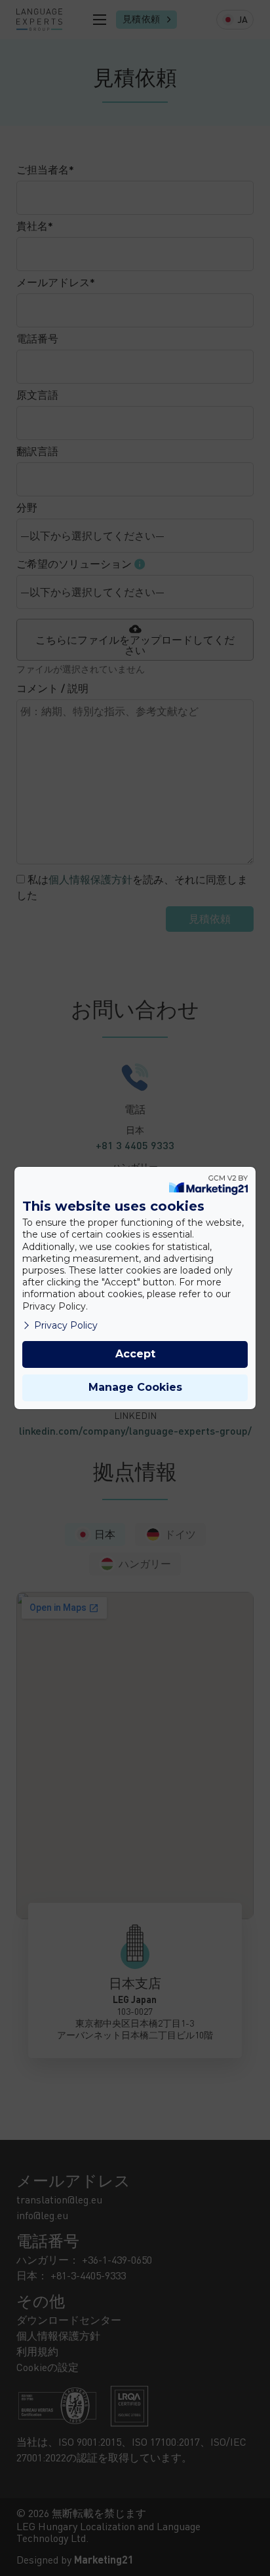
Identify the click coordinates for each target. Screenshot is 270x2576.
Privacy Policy (66, 1325)
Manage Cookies (135, 1387)
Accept (135, 1354)
